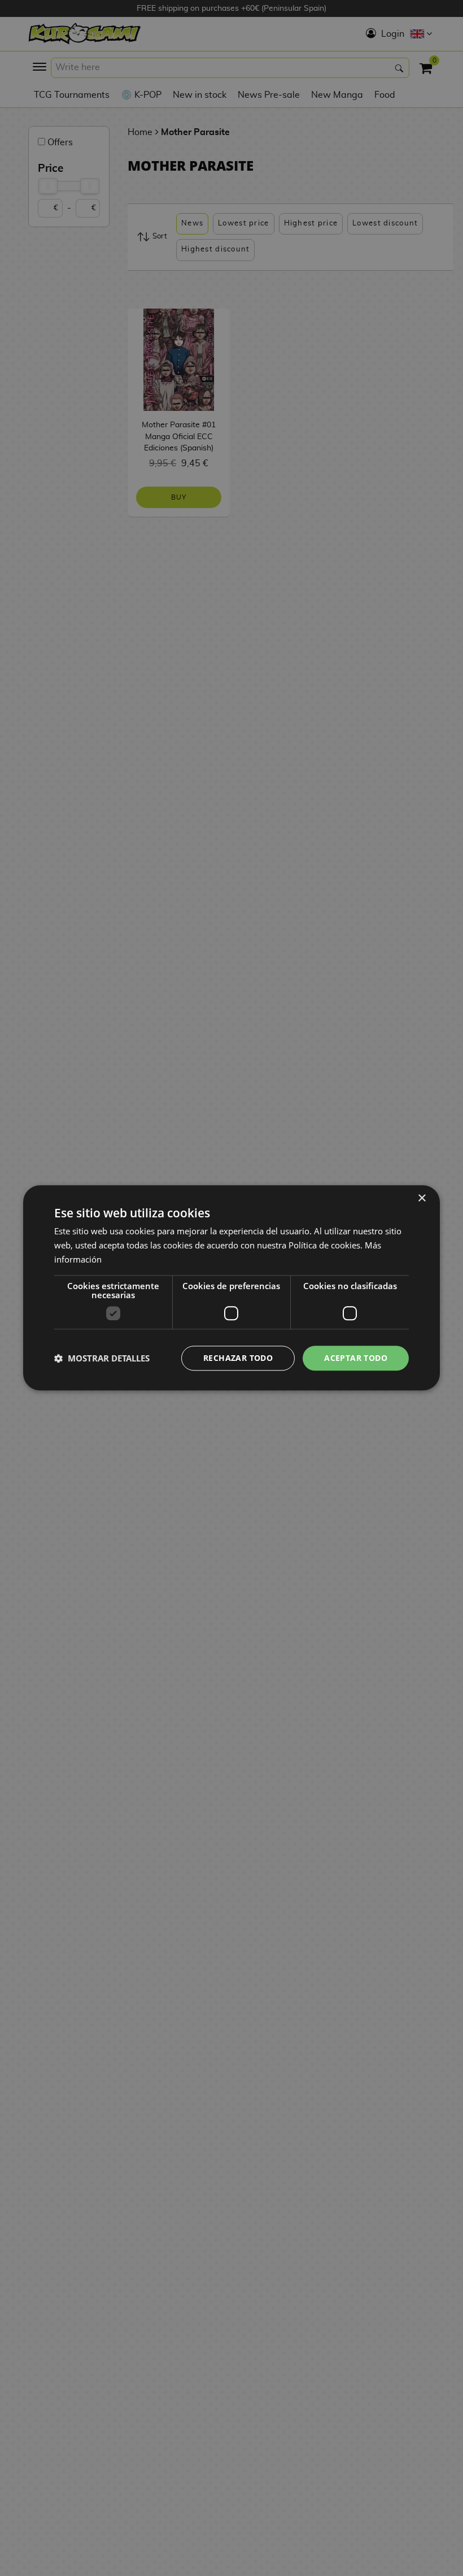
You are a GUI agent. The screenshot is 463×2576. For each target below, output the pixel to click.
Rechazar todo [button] (238, 1358)
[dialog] (231, 1288)
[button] (102, 1358)
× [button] (421, 1198)
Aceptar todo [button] (356, 1358)
